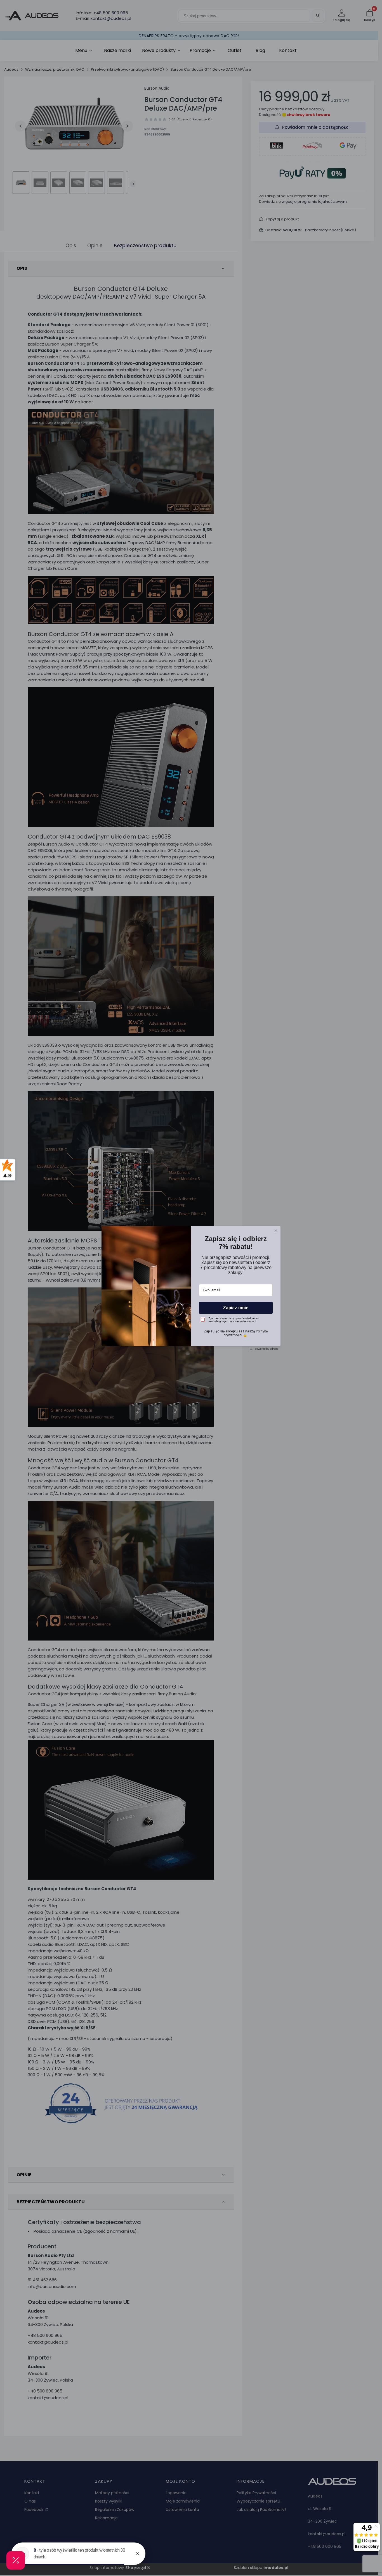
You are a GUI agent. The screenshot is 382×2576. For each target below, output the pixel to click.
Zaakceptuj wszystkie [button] (191, 1324)
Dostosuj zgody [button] (191, 1312)
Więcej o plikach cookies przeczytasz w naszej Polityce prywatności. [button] (177, 1288)
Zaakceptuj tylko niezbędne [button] (191, 1302)
